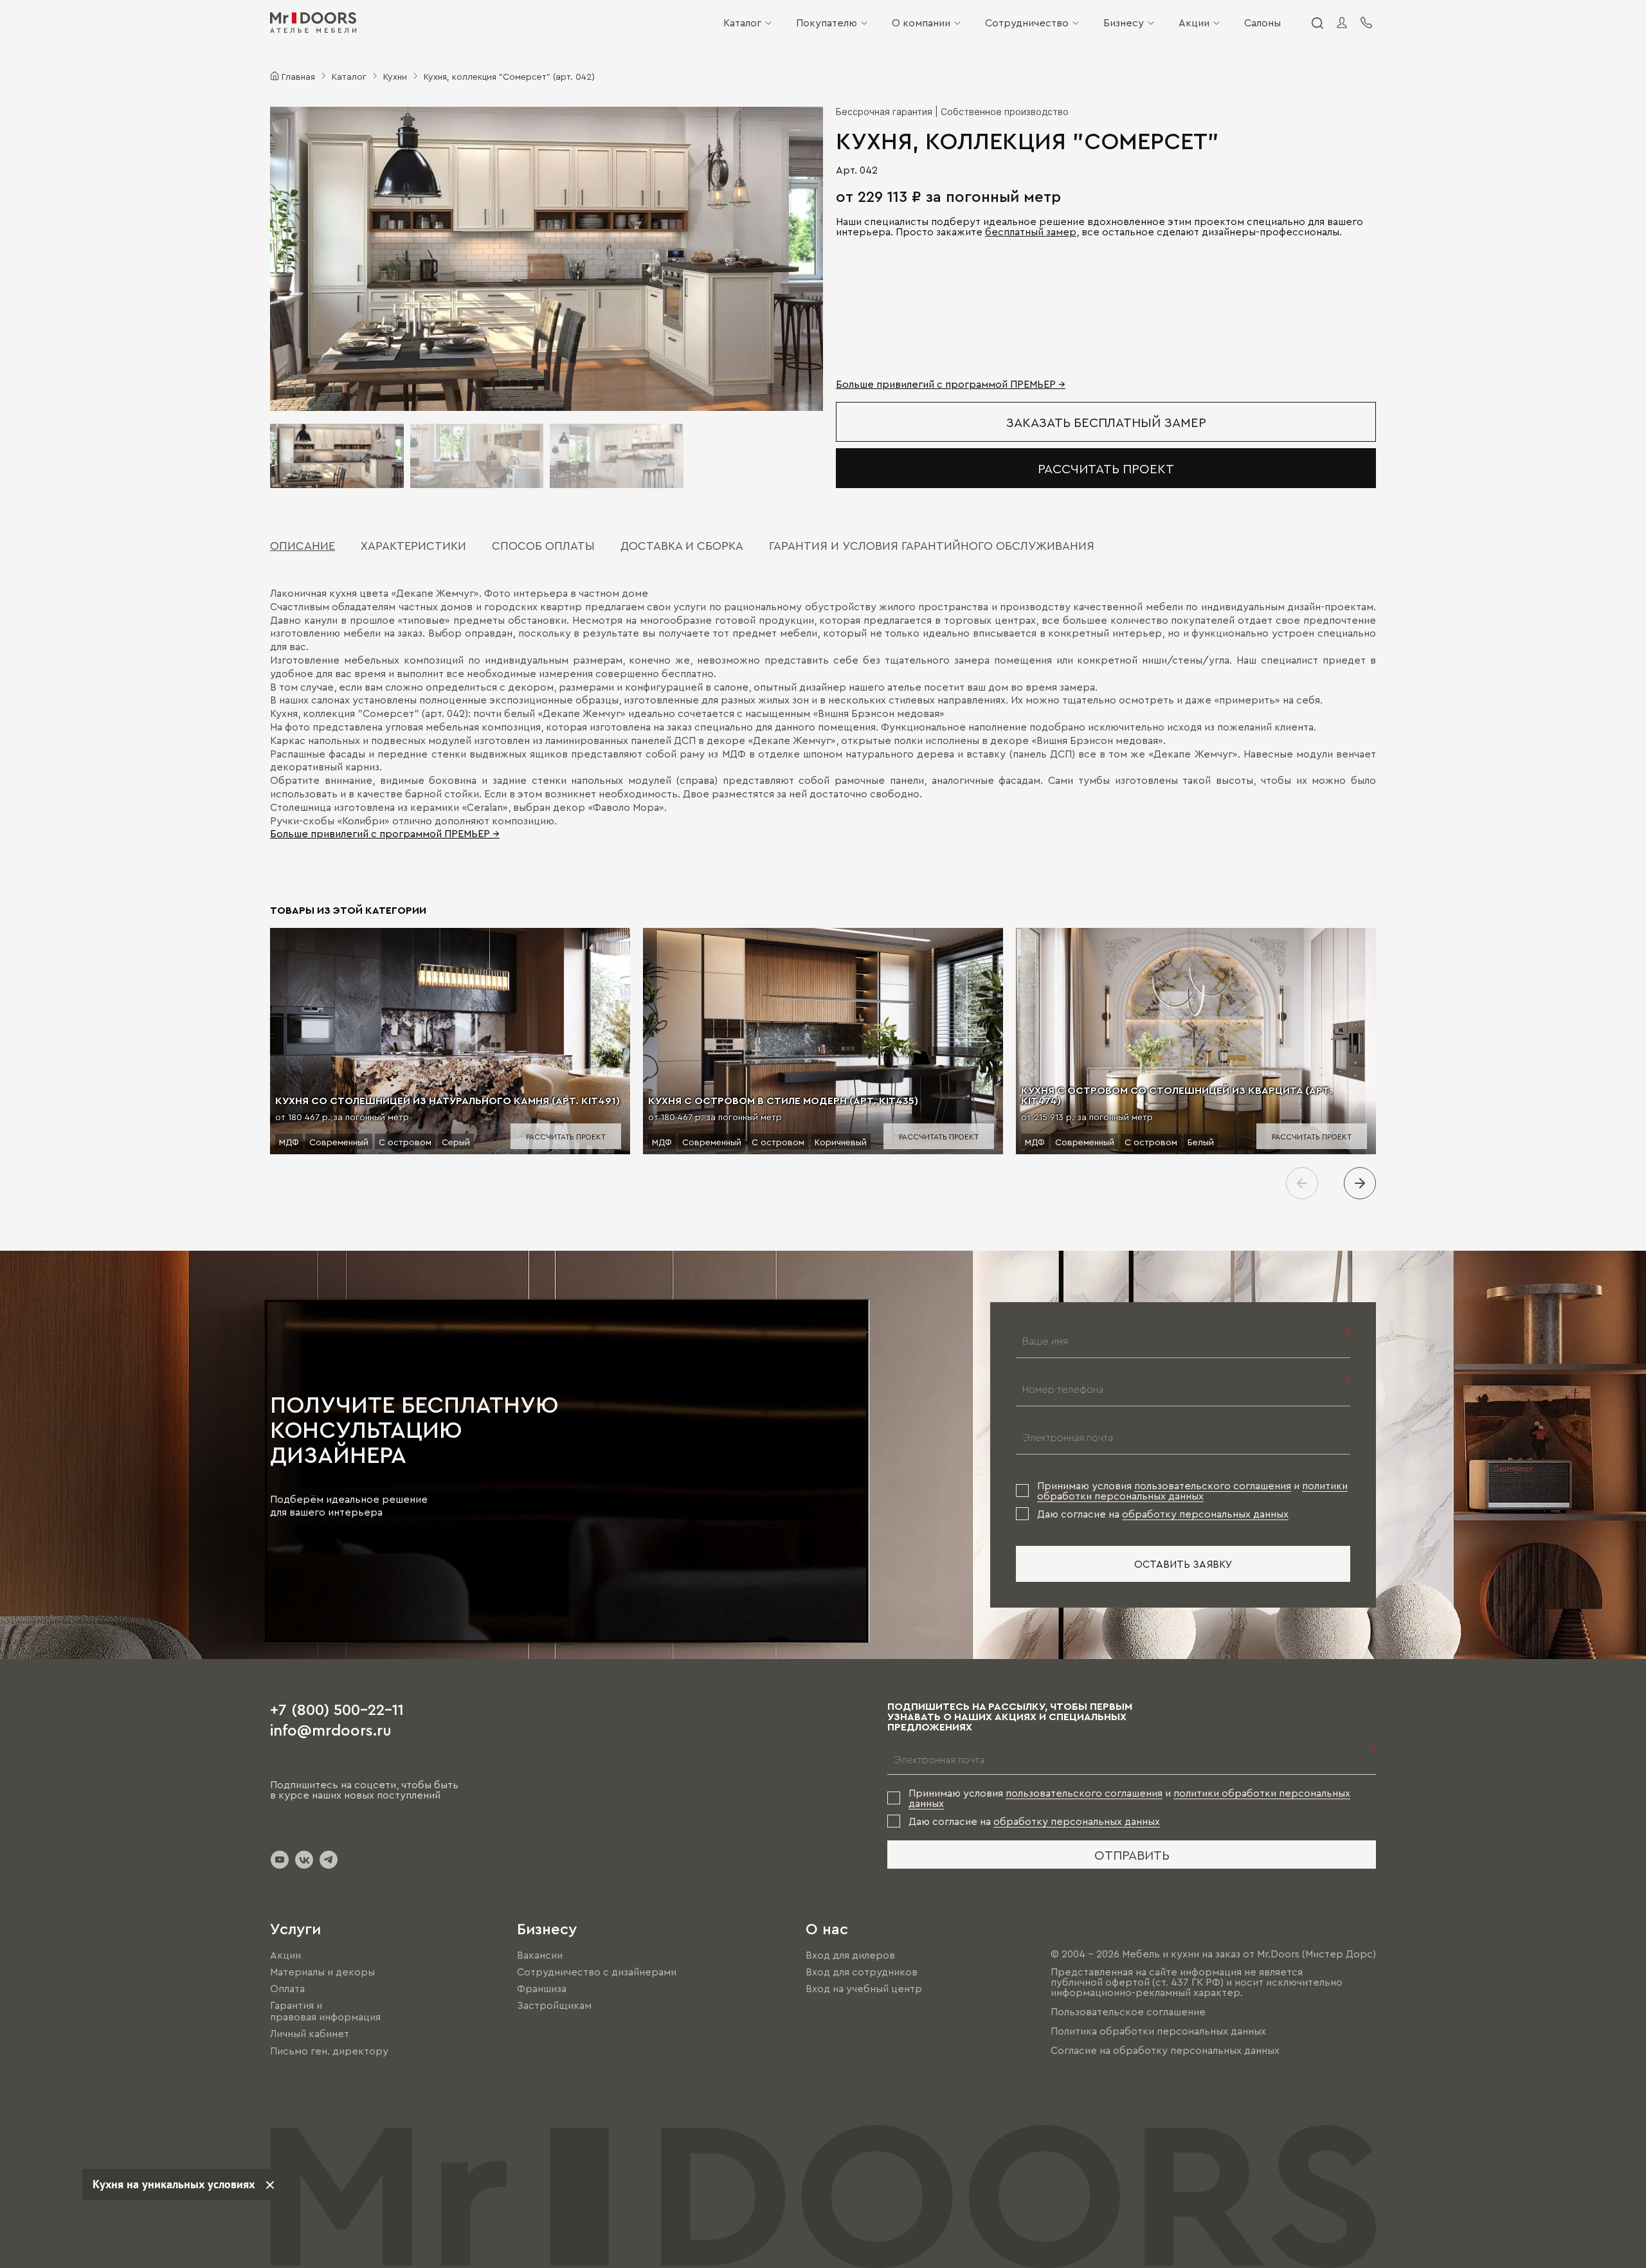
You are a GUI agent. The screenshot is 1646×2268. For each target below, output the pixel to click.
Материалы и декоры (322, 1972)
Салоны (1262, 23)
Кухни (395, 76)
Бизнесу (1124, 23)
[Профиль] (1342, 23)
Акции (1194, 23)
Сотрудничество (1027, 23)
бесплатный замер (1031, 231)
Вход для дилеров (850, 1955)
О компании (921, 23)
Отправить (1132, 1855)
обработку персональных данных (1205, 1514)
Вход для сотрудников (862, 1972)
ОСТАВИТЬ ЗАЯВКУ (1183, 1564)
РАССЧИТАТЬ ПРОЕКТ (1106, 468)
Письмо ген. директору (329, 2051)
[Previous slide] (1302, 1183)
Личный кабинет (310, 2034)
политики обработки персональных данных (1192, 1491)
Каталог (742, 23)
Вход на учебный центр (864, 1988)
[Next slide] (1360, 1183)
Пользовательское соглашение (1128, 2011)
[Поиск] (1317, 23)
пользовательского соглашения (1213, 1485)
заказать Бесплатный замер (1106, 422)
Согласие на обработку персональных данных (1165, 2050)
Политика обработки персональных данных (1158, 2031)
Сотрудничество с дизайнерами (597, 1972)
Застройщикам (554, 2005)
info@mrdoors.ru (331, 1729)
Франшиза (542, 1988)
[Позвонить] (1366, 23)
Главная (298, 76)
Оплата (287, 1988)
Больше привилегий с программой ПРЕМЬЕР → (951, 384)
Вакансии (540, 1955)
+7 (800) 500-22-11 (337, 1709)
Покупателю (827, 23)
